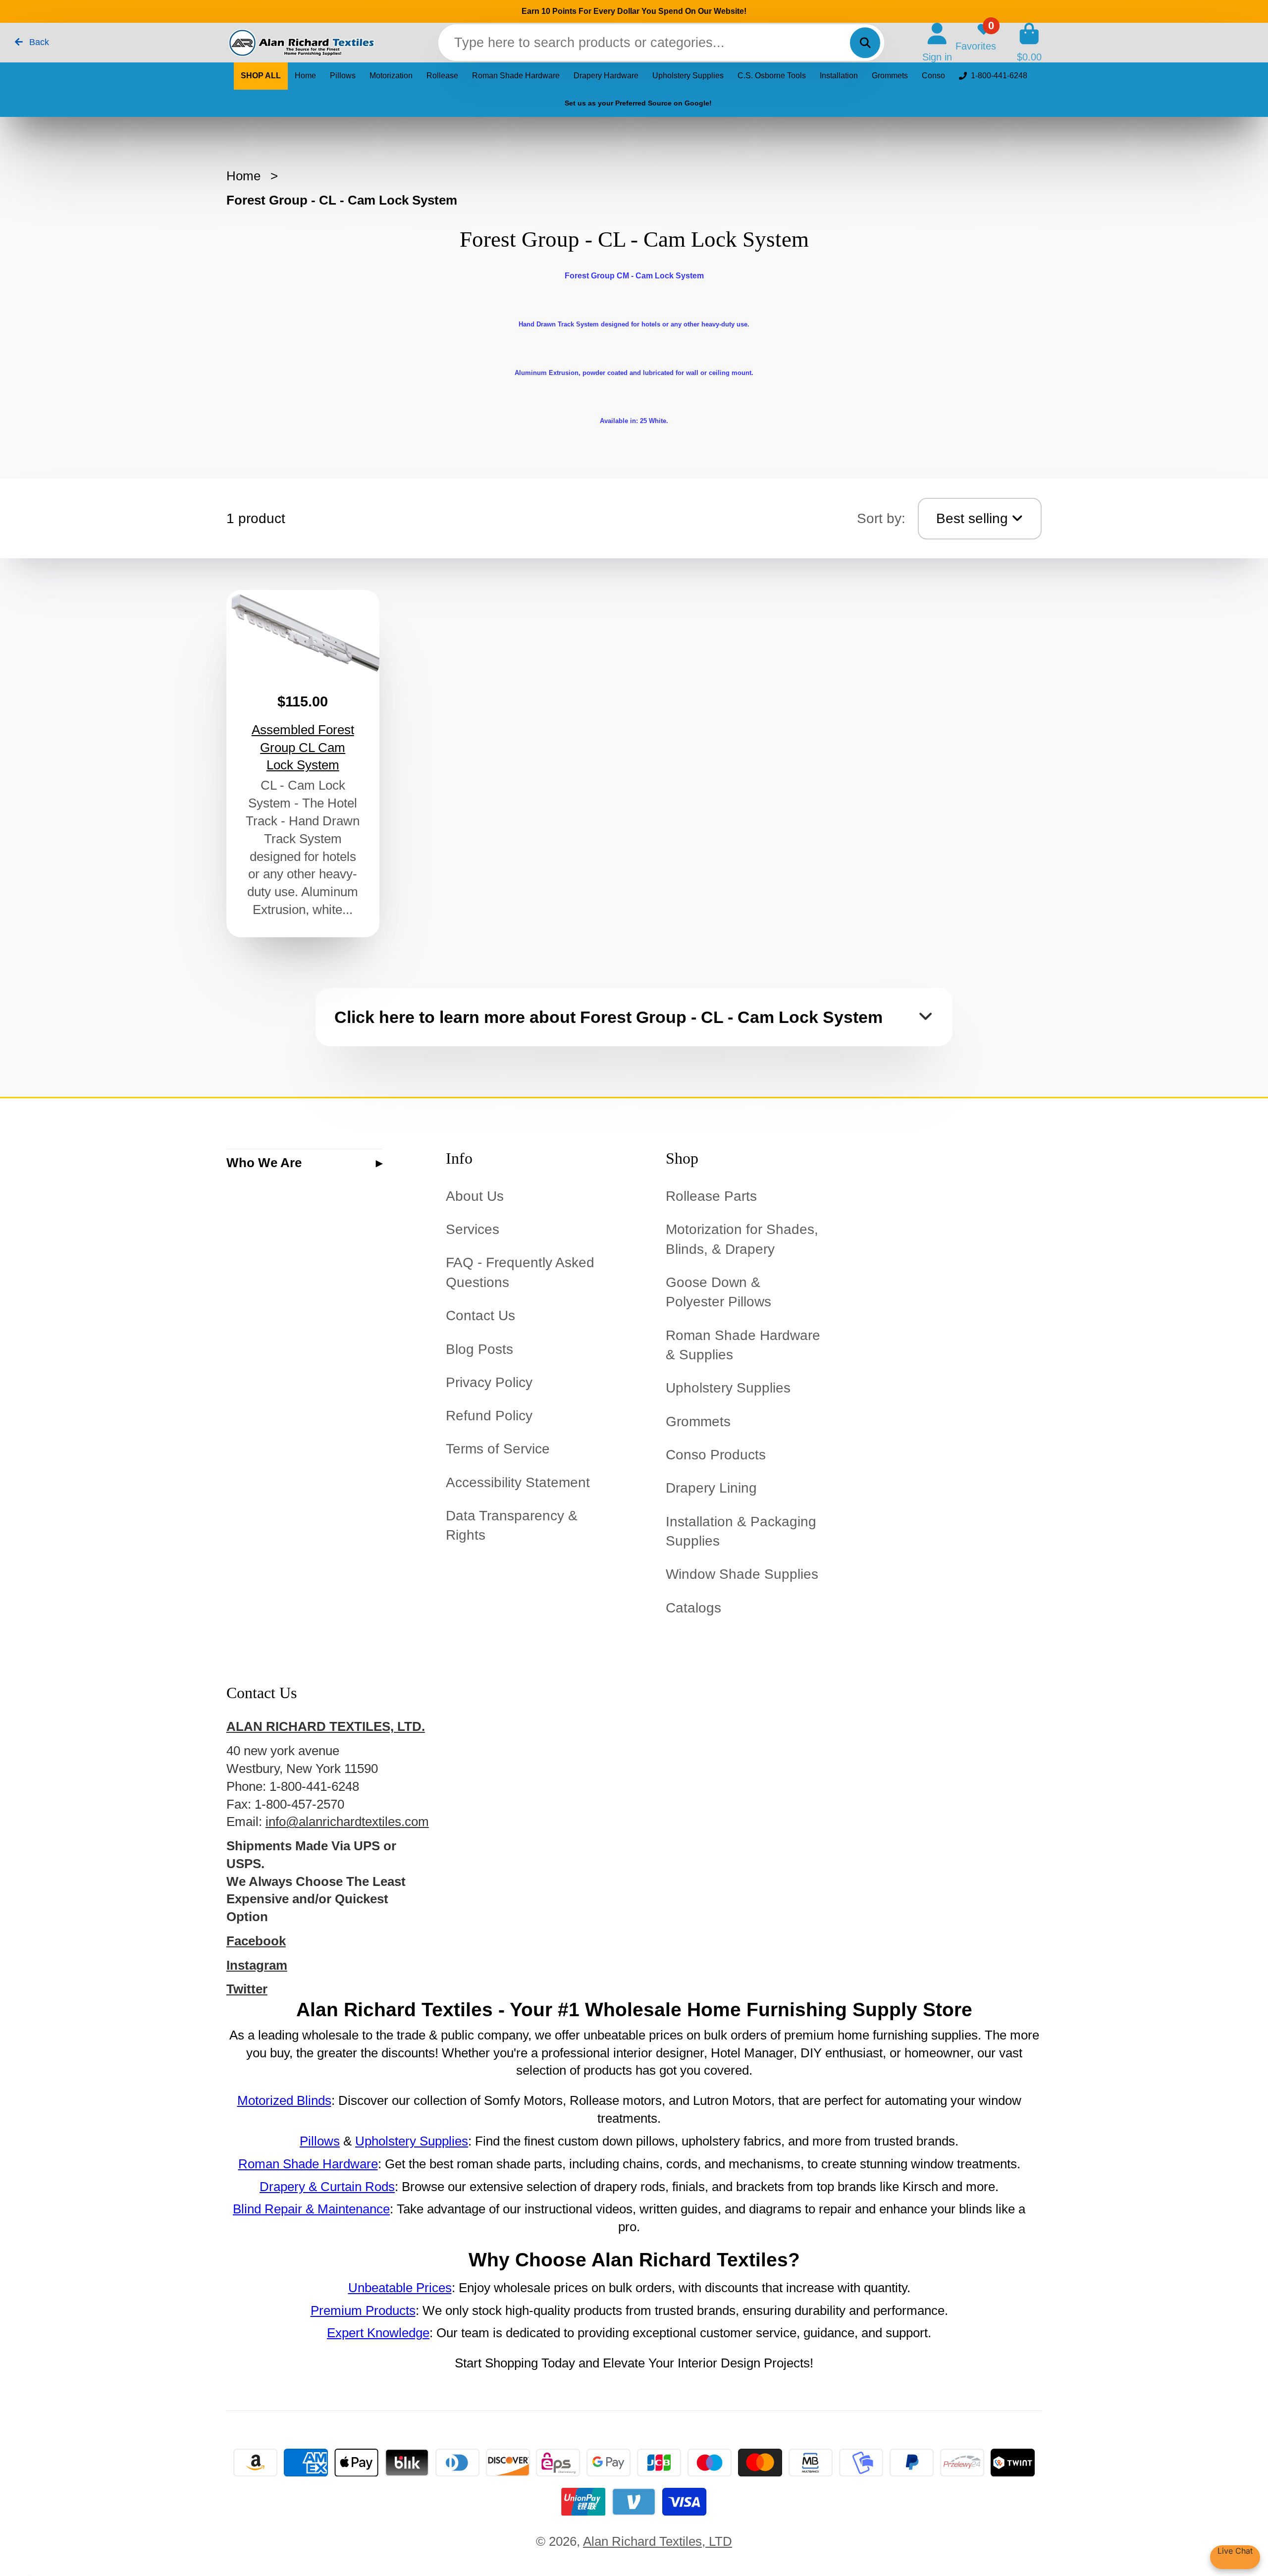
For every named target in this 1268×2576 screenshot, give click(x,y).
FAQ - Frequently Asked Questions (520, 1272)
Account (937, 42)
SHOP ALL (261, 76)
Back (38, 42)
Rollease (442, 76)
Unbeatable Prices (400, 2288)
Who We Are (264, 1163)
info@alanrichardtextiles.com (347, 1822)
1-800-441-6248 (999, 76)
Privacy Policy (489, 1382)
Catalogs (693, 1608)
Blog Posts (479, 1349)
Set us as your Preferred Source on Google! (638, 103)
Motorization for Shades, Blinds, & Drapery (742, 1239)
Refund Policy (489, 1416)
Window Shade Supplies (742, 1574)
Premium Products (363, 2310)
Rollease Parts (711, 1196)
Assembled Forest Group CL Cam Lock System (303, 763)
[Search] (865, 42)
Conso (933, 76)
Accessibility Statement (518, 1482)
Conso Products (716, 1455)
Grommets (890, 76)
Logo (301, 43)
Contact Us (480, 1315)
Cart (1029, 42)
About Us (475, 1196)
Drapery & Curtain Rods (327, 2187)
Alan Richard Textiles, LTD (658, 2541)
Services (473, 1229)
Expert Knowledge (378, 2333)
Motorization (391, 76)
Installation (839, 76)
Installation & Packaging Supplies (741, 1531)
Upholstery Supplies (688, 76)
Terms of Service (498, 1449)
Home (305, 76)
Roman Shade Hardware (516, 76)
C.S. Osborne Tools (772, 76)
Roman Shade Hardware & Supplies (743, 1345)
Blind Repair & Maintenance (311, 2209)
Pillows (343, 76)
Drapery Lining (711, 1488)
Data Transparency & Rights (512, 1525)
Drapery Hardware (606, 76)
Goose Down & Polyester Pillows (718, 1292)
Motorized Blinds (284, 2100)
